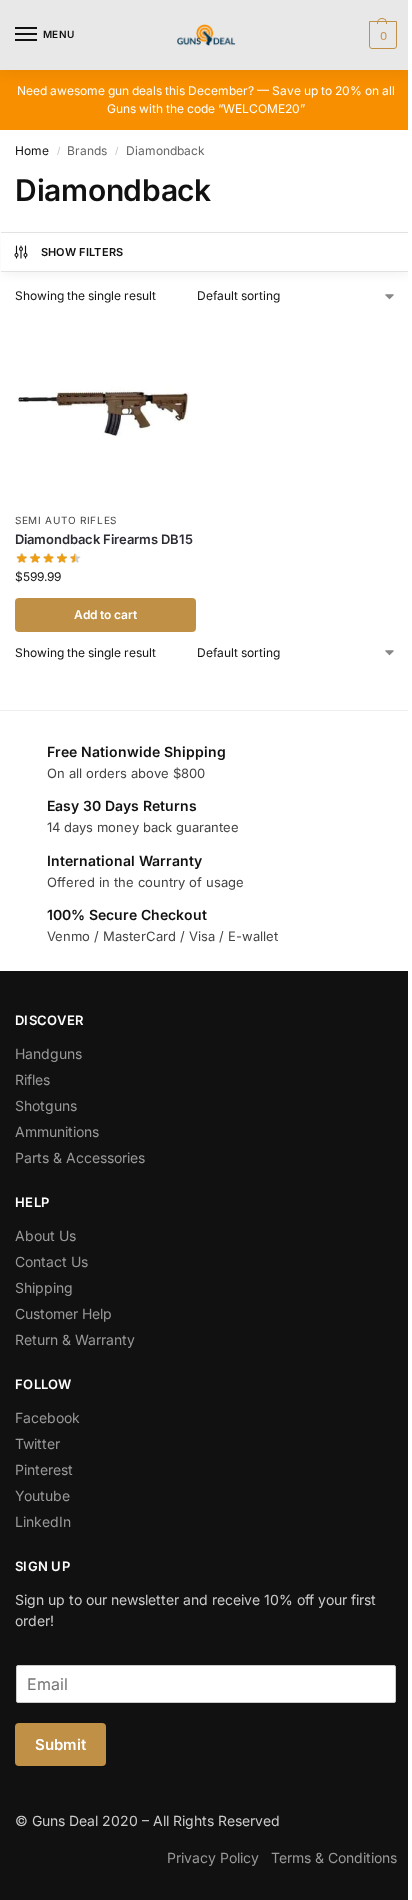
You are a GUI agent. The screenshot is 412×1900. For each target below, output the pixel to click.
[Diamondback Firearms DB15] (105, 410)
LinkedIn (43, 1521)
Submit (60, 1744)
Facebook (47, 1417)
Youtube (42, 1495)
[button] (380, 35)
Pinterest (44, 1469)
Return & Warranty (75, 1339)
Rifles (32, 1079)
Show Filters (82, 252)
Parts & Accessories (80, 1157)
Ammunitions (57, 1131)
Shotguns (46, 1105)
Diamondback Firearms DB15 (104, 539)
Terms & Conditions (334, 1857)
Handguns (48, 1053)
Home (32, 150)
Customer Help (63, 1313)
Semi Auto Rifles (66, 520)
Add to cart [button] (105, 614)
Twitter (37, 1443)
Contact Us (51, 1261)
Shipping (44, 1287)
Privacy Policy (213, 1857)
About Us (45, 1235)
